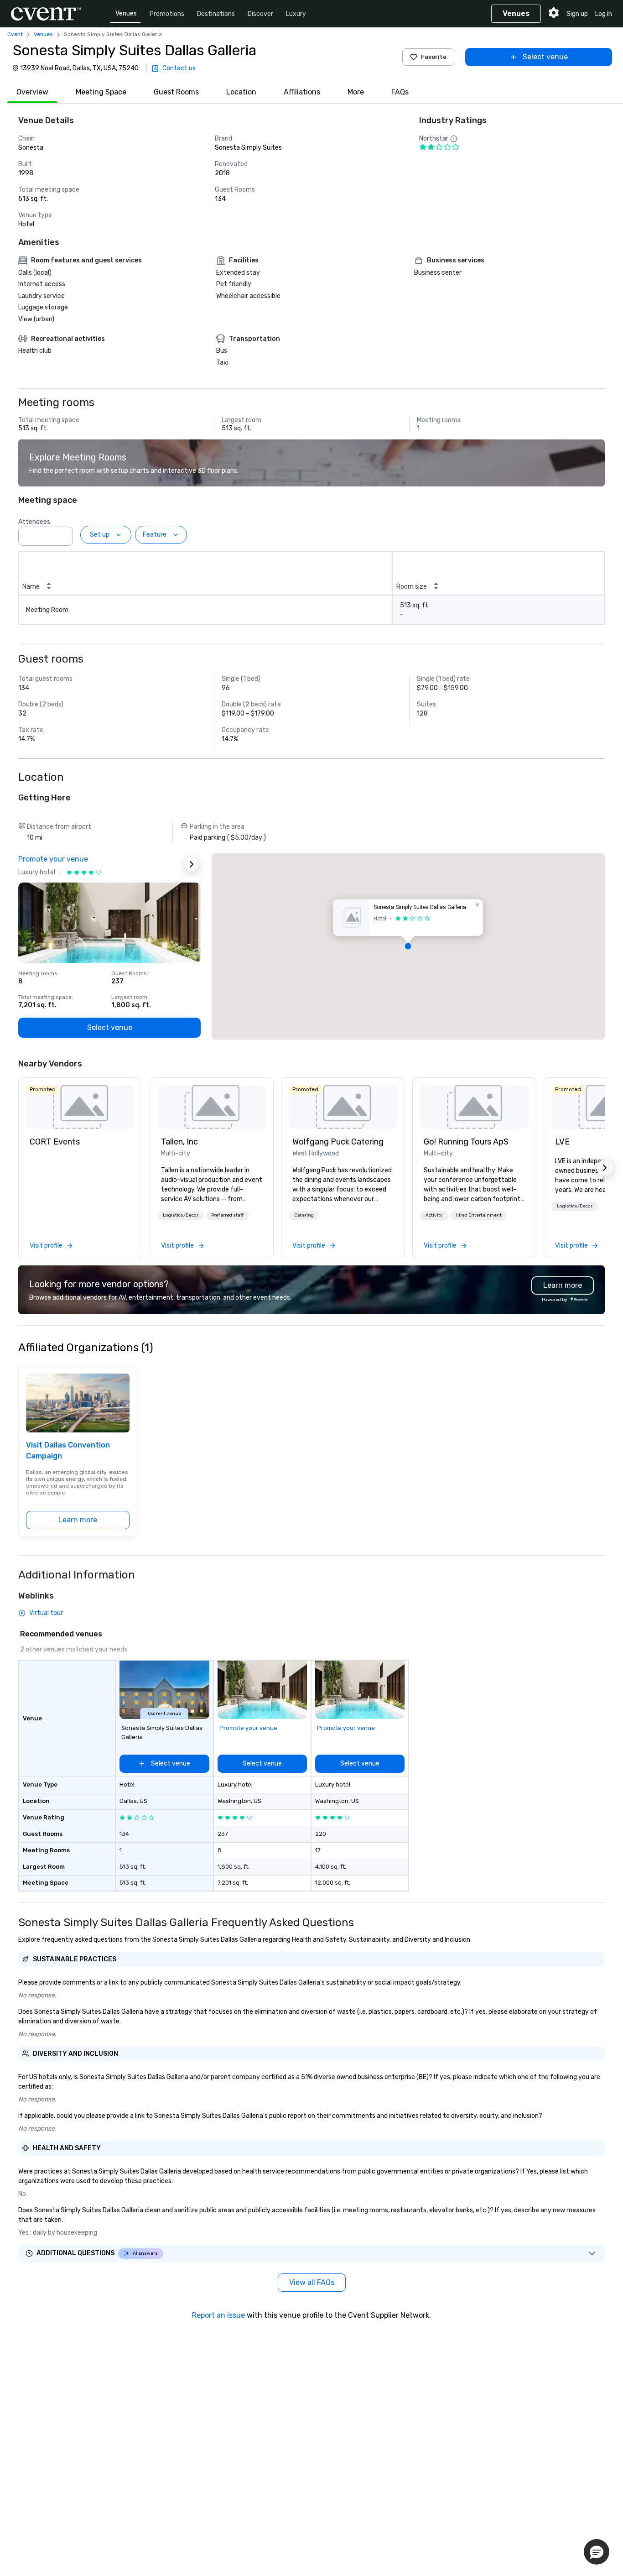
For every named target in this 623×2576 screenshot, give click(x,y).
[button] (63, 533)
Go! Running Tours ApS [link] (466, 1142)
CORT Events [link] (55, 1142)
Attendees (34, 522)
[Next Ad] (192, 864)
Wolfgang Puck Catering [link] (338, 1142)
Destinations (216, 14)
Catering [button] (304, 1215)
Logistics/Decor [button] (181, 1215)
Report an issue (218, 2315)
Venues (126, 13)
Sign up (577, 14)
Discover (260, 14)
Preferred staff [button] (227, 1215)
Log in (604, 14)
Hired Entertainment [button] (479, 1215)
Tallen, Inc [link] (179, 1142)
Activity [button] (434, 1215)
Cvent (15, 34)
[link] (80, 1107)
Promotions (167, 14)
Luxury (296, 14)
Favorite (434, 57)
